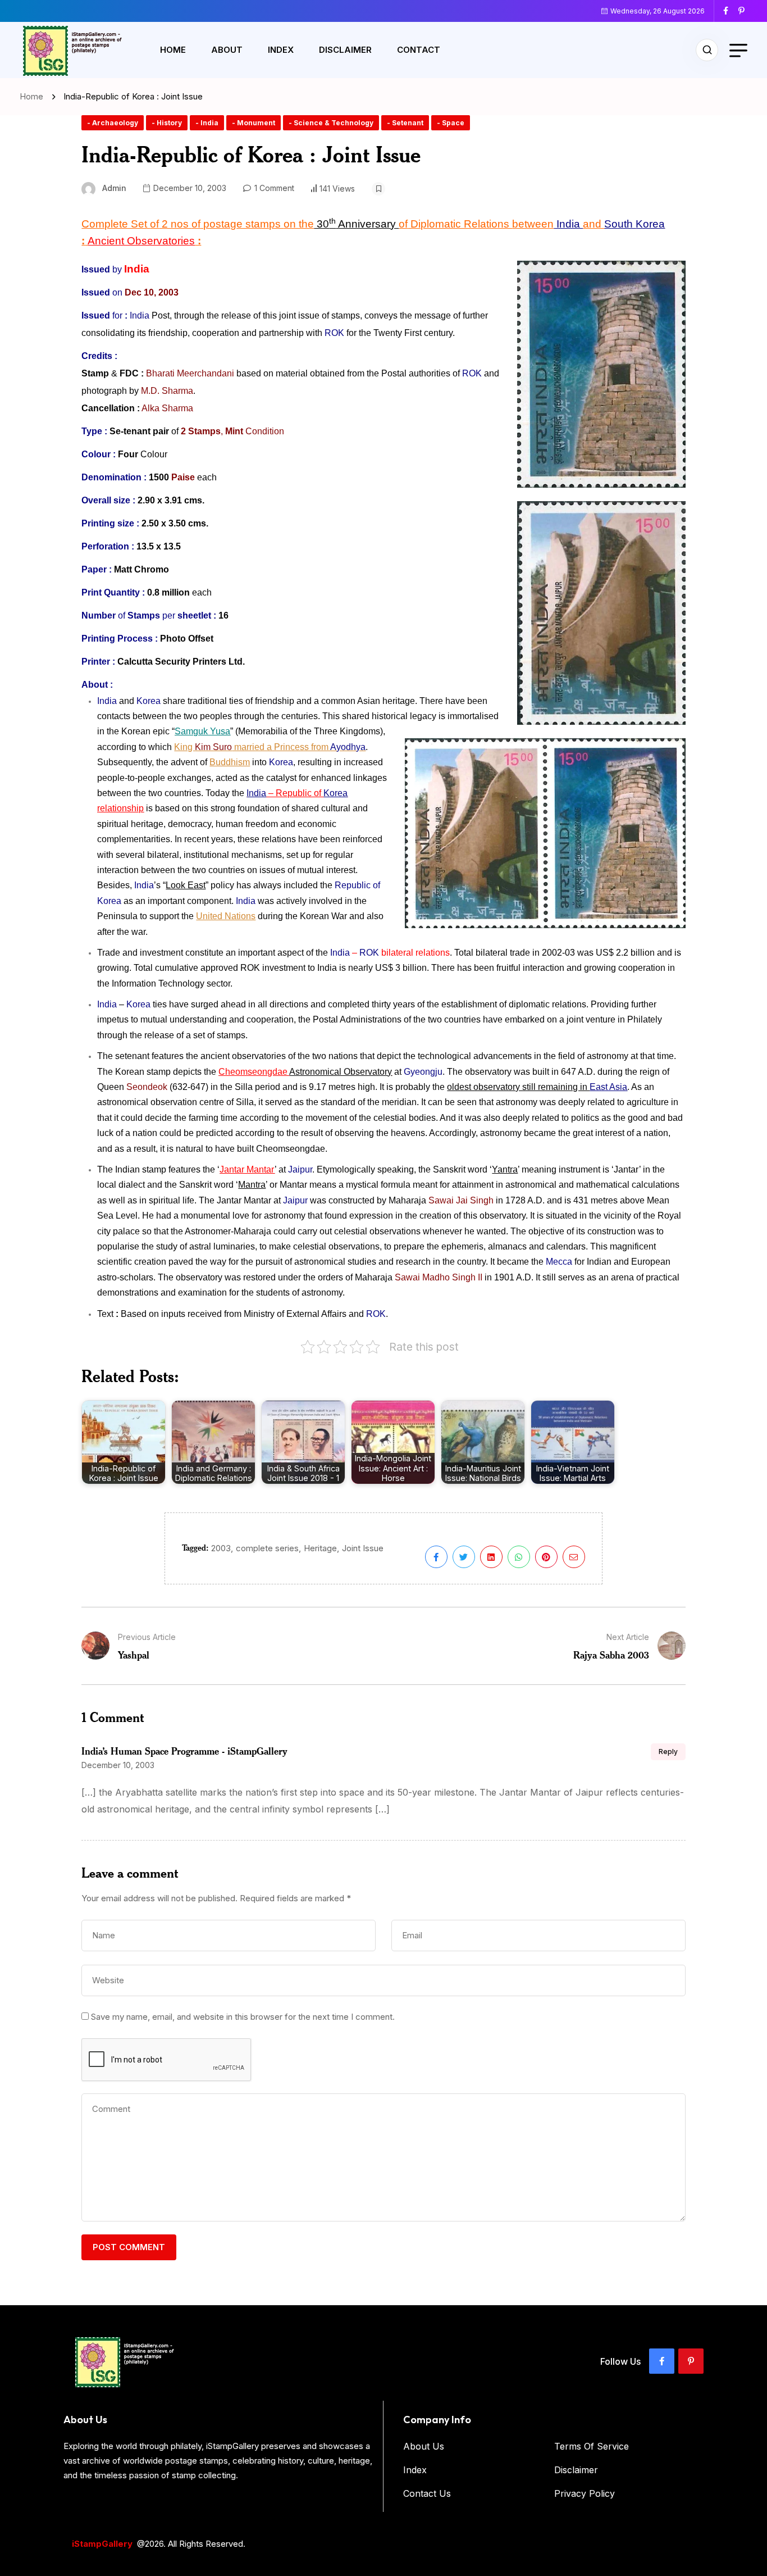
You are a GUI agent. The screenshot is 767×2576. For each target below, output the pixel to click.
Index (281, 50)
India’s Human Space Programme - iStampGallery (184, 1751)
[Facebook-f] (662, 2361)
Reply (668, 1752)
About (227, 50)
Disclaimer (345, 50)
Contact (419, 50)
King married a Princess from (270, 747)
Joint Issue (363, 1548)
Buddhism (230, 762)
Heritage (320, 1548)
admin (114, 188)
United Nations (226, 916)
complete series (267, 1548)
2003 (221, 1548)
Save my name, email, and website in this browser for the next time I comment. (243, 2017)
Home (173, 50)
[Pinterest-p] (691, 2361)
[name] (730, 11)
